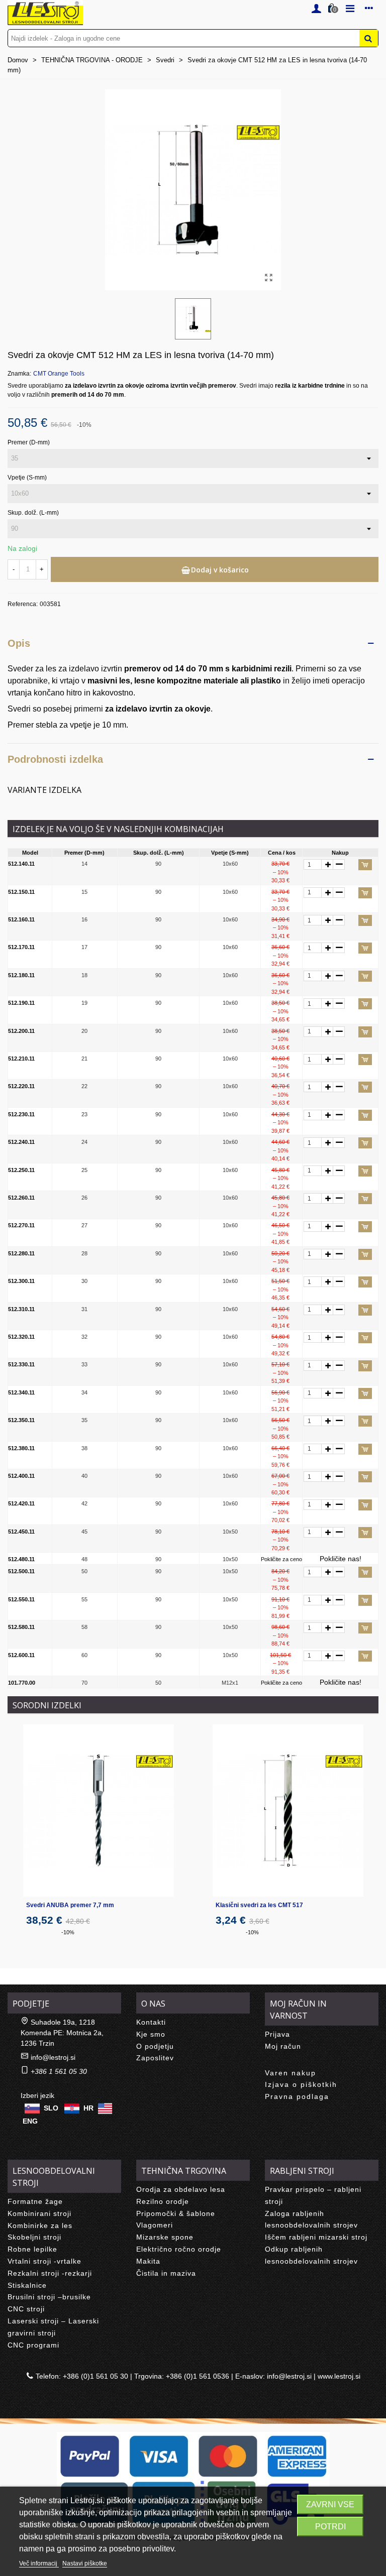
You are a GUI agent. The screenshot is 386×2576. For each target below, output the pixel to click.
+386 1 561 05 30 (59, 2071)
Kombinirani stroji (39, 2213)
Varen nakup (291, 2073)
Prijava (277, 2034)
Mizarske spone (165, 2237)
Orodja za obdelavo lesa (181, 2189)
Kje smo (151, 2034)
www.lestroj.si (339, 2376)
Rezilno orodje (163, 2201)
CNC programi (33, 2345)
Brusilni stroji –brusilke (49, 2297)
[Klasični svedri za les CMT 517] (288, 1810)
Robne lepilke (32, 2249)
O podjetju (155, 2046)
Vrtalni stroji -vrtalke (44, 2261)
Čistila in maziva (166, 2273)
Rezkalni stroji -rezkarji (50, 2273)
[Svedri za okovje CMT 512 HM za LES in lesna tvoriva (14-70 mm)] (268, 278)
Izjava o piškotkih (301, 2084)
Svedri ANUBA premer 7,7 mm (70, 1905)
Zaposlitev (155, 2058)
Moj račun (283, 2046)
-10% (68, 1932)
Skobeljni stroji (34, 2237)
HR (88, 2108)
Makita (148, 2261)
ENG (30, 2121)
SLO (51, 2108)
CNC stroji (26, 2309)
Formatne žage (35, 2201)
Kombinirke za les (40, 2226)
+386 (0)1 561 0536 (198, 2376)
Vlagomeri (155, 2225)
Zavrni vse (330, 2504)
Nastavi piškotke (85, 2563)
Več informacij (39, 2563)
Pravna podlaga (297, 2096)
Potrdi (330, 2527)
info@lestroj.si (53, 2057)
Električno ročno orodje (179, 2249)
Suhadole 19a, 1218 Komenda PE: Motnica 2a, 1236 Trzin (62, 2033)
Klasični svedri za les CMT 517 (259, 1905)
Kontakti (151, 2022)
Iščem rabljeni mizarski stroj (316, 2237)
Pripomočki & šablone (176, 2213)
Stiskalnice (27, 2285)
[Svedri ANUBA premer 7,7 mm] (99, 1810)
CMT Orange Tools (59, 374)
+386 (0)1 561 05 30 (95, 2376)
